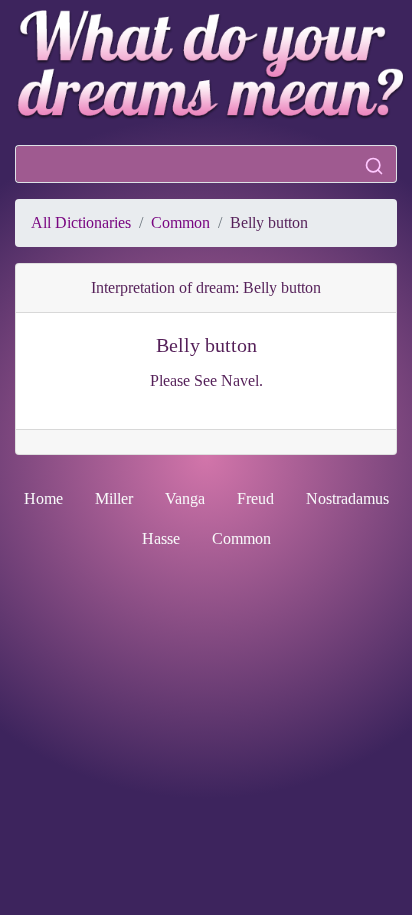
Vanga (185, 498)
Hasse (161, 538)
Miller (114, 498)
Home (43, 498)
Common (180, 222)
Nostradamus (347, 498)
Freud (255, 498)
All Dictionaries (81, 222)
